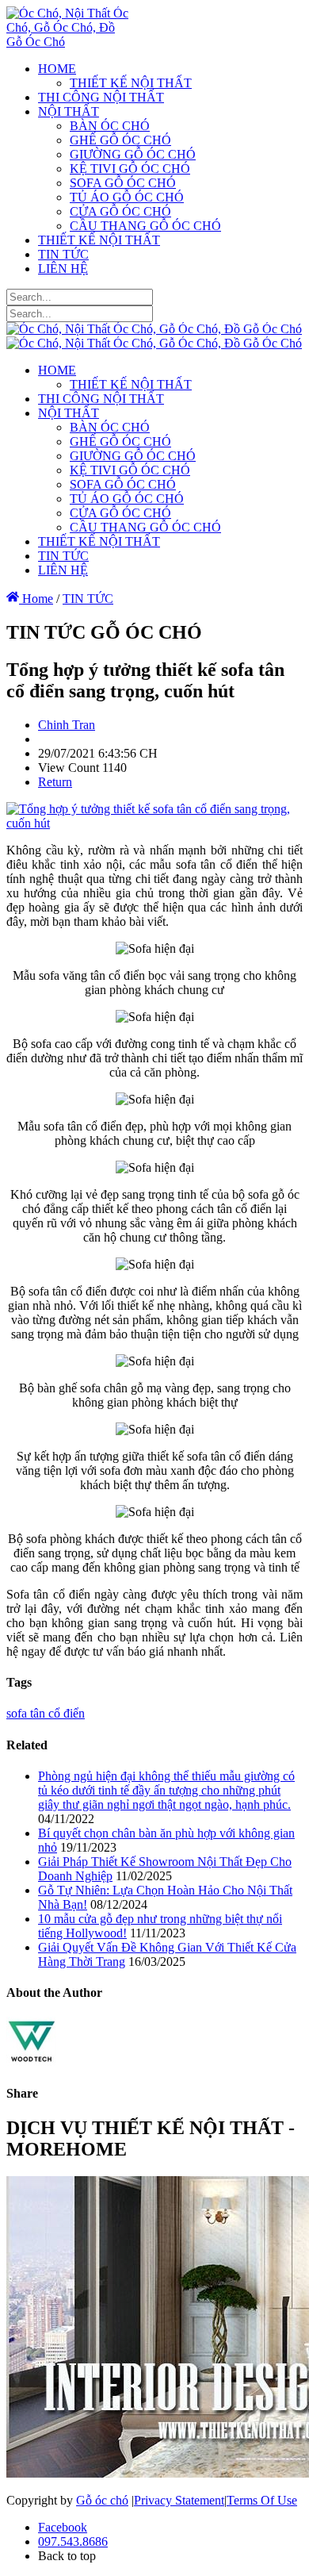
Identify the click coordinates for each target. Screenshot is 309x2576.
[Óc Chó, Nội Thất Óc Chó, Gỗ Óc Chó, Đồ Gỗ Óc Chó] (68, 42)
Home (36, 599)
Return (55, 782)
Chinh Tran (67, 725)
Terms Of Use (262, 2500)
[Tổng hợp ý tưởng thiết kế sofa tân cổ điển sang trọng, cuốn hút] (154, 823)
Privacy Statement (179, 2500)
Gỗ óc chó (102, 2500)
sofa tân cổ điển (46, 1713)
